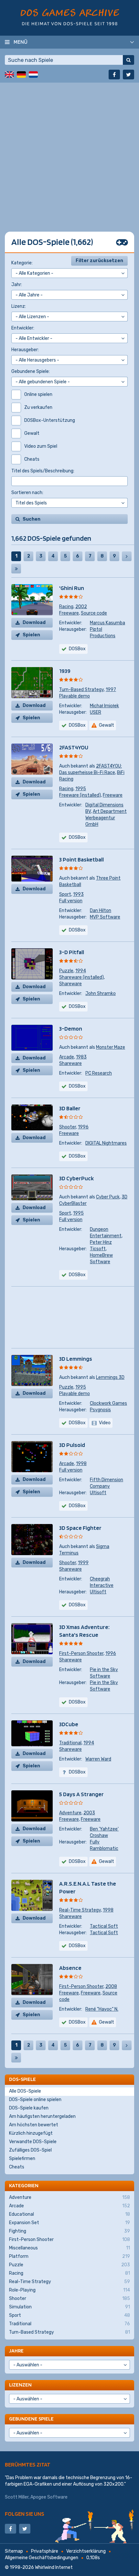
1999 (83, 1563)
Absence (70, 1968)
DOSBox (77, 930)
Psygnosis (100, 1410)
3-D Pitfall (72, 952)
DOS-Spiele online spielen (35, 2100)
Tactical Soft (104, 1926)
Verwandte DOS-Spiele (33, 2142)
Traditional (70, 1743)
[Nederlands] (33, 75)
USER (96, 712)
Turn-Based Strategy (81, 690)
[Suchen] (128, 60)
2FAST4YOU (74, 747)
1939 (65, 671)
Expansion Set (69, 2223)
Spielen (31, 635)
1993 (78, 894)
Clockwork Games (108, 1403)
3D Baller (70, 1108)
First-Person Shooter (81, 1653)
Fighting (69, 2231)
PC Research (99, 1073)
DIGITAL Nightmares (106, 1143)
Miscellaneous (69, 2248)
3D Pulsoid (72, 1445)
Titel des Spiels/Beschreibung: (43, 471)
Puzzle (66, 971)
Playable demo (75, 696)
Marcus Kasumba (107, 623)
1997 (111, 690)
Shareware (70, 984)
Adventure (70, 1813)
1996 (83, 1127)
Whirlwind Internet (54, 2567)
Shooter (68, 1127)
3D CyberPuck (76, 1178)
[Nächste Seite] (127, 556)
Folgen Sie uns (25, 2514)
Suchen (32, 519)
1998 (81, 1464)
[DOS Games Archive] (70, 17)
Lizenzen (20, 2385)
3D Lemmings (76, 1359)
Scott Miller (17, 2497)
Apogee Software (49, 2497)
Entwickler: (23, 328)
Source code (94, 613)
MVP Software (105, 917)
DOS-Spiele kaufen (29, 2108)
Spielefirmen (22, 2159)
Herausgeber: (25, 350)
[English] (9, 75)
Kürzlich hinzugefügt (31, 2133)
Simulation (69, 2307)
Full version (71, 901)
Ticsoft (98, 1249)
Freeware (69, 613)
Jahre (16, 2351)
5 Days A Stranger (81, 1794)
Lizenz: (19, 306)
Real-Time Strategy (80, 1910)
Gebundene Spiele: (31, 371)
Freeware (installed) (80, 795)
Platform (69, 2256)
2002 (81, 607)
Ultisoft (98, 1493)
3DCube (69, 1724)
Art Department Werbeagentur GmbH (106, 818)
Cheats (17, 2167)
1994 (81, 971)
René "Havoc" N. (102, 2009)
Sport (65, 894)
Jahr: (17, 285)
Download (34, 623)
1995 (81, 789)
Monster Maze (111, 1047)
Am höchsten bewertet (34, 2125)
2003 (89, 1813)
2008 (111, 1987)
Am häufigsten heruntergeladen (42, 2116)
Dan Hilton (101, 911)
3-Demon (71, 1028)
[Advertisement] (69, 152)
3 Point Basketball (81, 859)
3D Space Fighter (80, 1528)
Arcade (67, 1057)
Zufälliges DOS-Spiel (30, 2150)
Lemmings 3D (110, 1377)
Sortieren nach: (27, 493)
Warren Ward (98, 1759)
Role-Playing (69, 2290)
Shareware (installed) (81, 977)
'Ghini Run (72, 588)
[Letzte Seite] (16, 569)
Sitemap (14, 2551)
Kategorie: (22, 263)
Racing (66, 607)
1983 (81, 1057)
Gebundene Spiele (31, 2419)
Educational (69, 2214)
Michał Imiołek (104, 706)
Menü (21, 42)
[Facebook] (114, 75)
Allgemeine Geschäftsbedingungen (42, 2558)
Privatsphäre (45, 2551)
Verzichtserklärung (86, 2551)
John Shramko (101, 993)
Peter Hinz (101, 1242)
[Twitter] (128, 75)
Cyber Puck (108, 1197)
